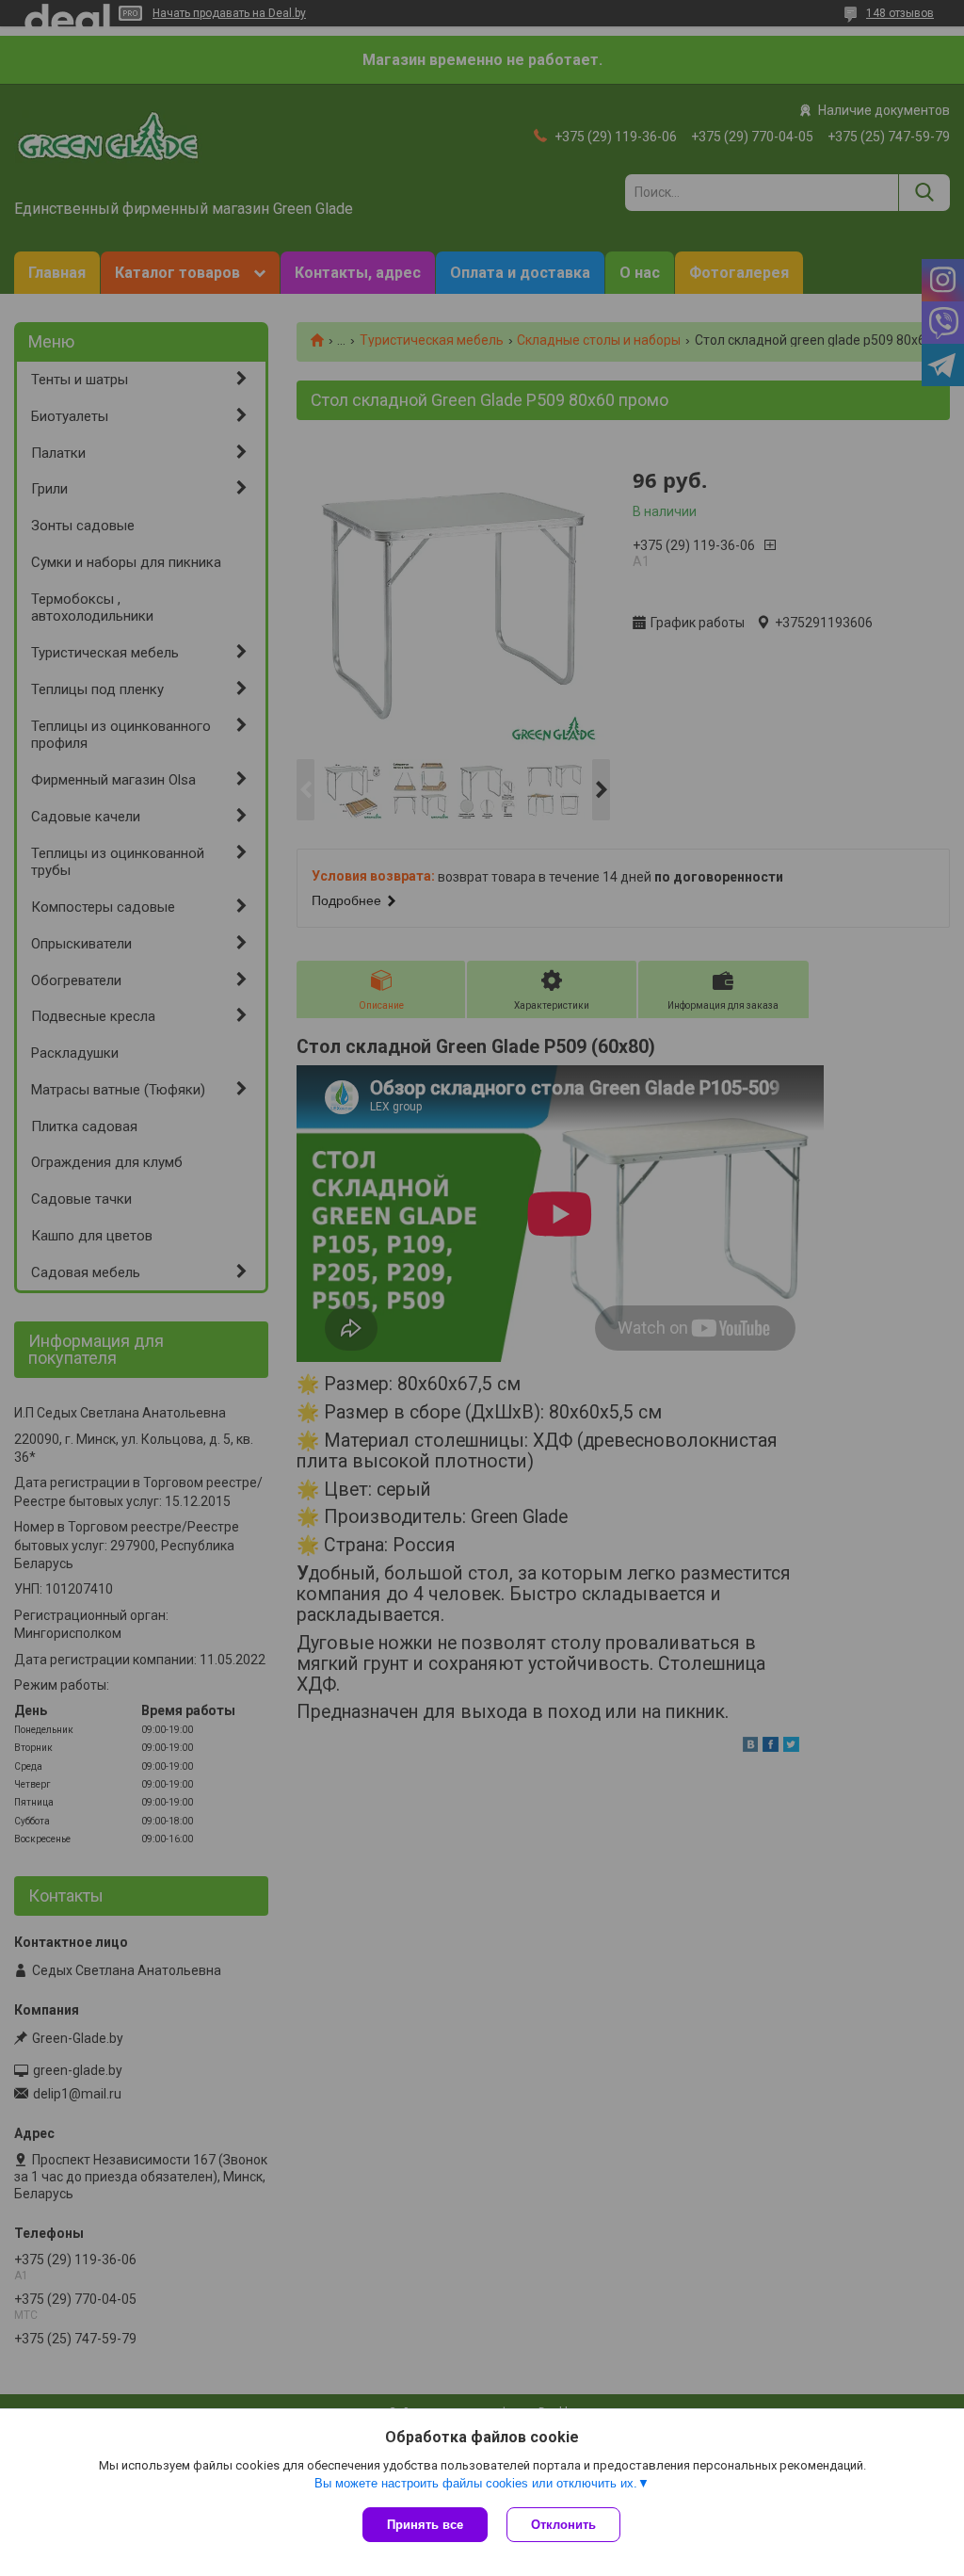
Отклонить (563, 2525)
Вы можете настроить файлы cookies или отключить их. (476, 2483)
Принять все (425, 2525)
